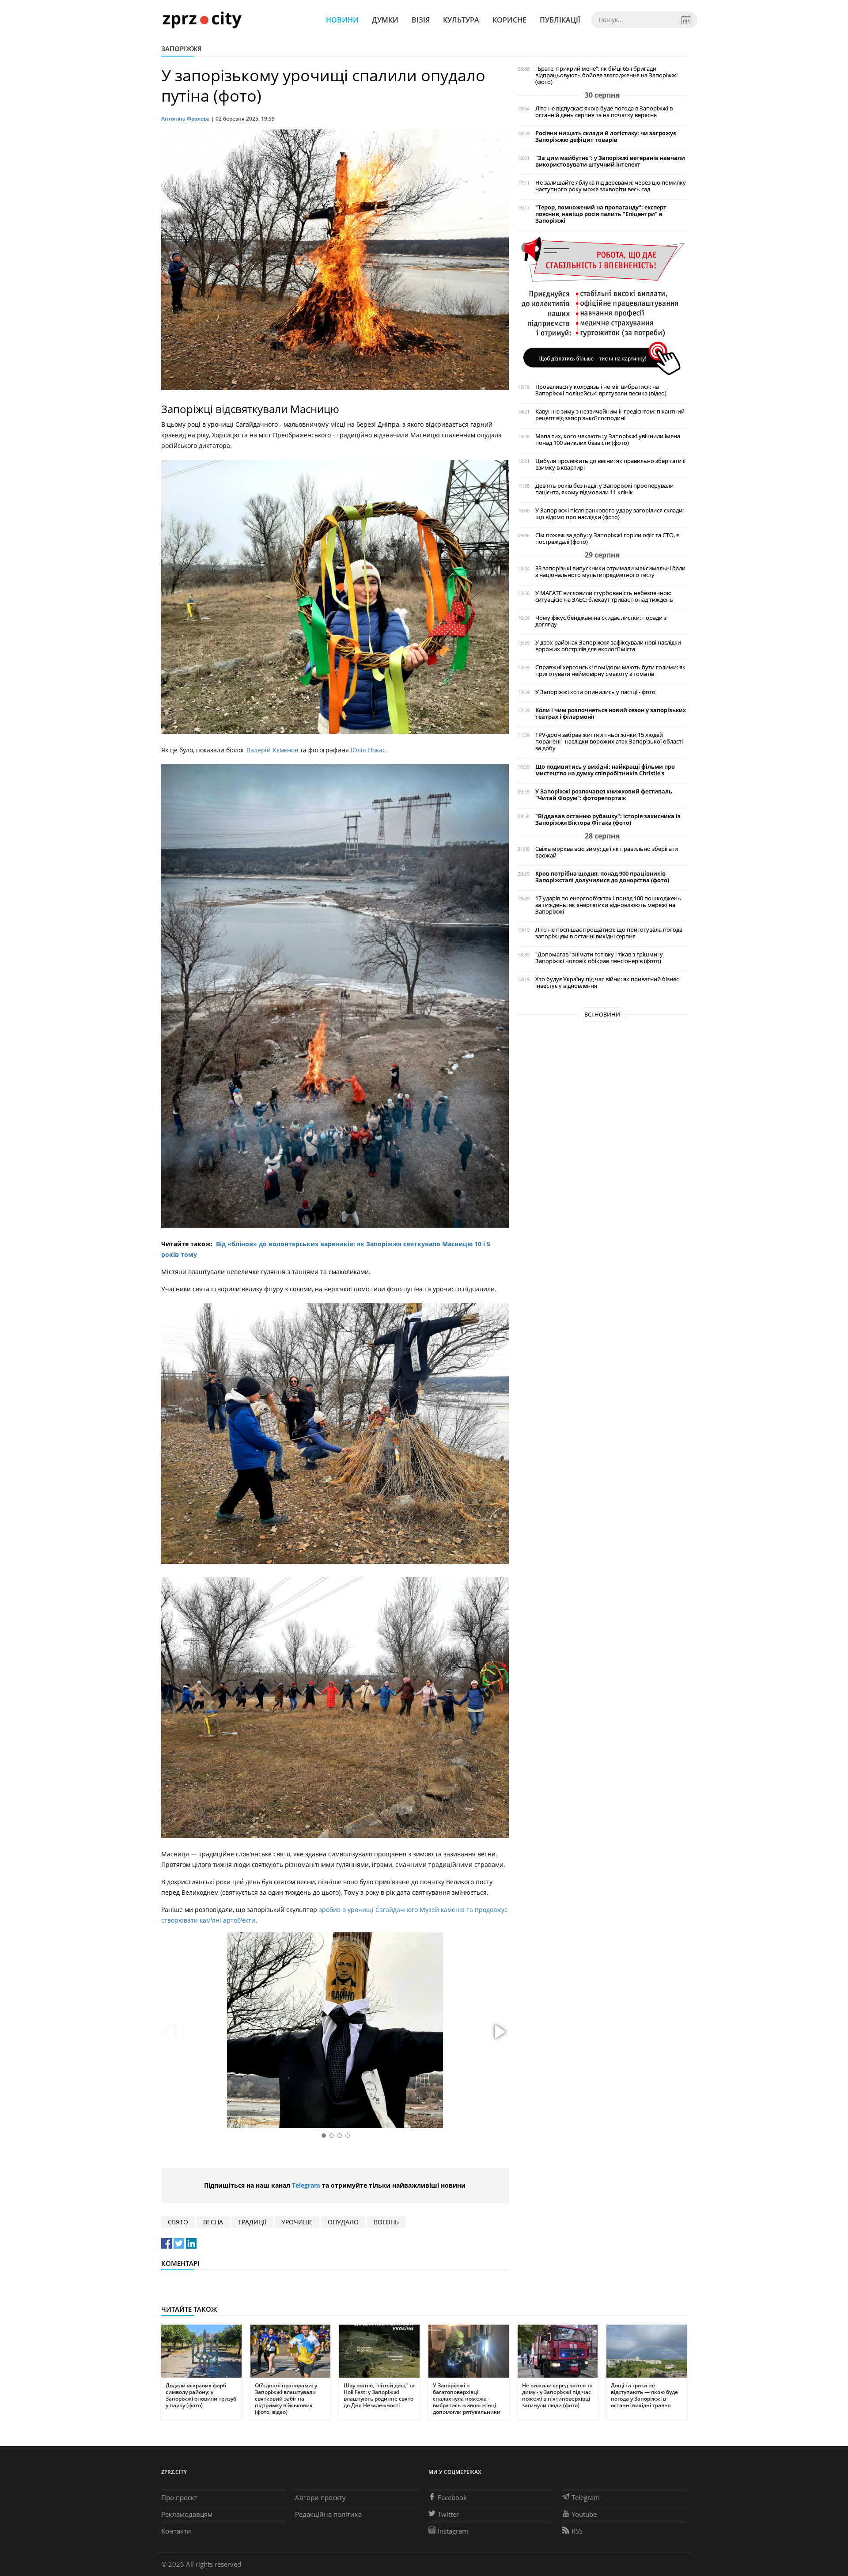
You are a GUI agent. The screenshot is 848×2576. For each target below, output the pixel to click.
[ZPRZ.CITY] (202, 20)
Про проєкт (179, 2497)
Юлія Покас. (369, 750)
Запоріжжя (182, 49)
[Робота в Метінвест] (602, 305)
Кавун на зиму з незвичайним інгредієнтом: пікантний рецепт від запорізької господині (610, 415)
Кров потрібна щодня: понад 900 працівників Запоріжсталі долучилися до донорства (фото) (602, 877)
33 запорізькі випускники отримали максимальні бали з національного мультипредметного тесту (610, 572)
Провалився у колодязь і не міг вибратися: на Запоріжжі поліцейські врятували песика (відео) (601, 390)
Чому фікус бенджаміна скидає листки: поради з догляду (601, 621)
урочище (297, 2222)
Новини (342, 20)
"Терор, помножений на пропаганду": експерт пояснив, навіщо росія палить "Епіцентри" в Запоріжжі (601, 214)
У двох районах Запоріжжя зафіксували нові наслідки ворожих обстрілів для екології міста (608, 646)
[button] (499, 2032)
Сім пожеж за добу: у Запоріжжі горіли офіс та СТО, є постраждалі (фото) (607, 539)
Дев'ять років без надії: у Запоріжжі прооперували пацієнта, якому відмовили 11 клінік (604, 489)
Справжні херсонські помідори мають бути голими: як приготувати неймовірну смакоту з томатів (610, 671)
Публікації (560, 20)
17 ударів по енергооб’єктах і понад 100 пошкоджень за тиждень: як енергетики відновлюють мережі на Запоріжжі (608, 905)
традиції (252, 2222)
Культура (461, 20)
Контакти (176, 2531)
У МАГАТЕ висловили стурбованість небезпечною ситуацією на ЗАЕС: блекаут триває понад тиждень (604, 596)
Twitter (448, 2514)
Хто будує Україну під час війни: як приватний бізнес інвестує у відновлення (607, 983)
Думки (385, 20)
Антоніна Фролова (185, 119)
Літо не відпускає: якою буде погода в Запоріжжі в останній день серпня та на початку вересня (604, 112)
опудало (343, 2222)
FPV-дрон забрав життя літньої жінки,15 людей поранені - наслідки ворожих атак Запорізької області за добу (609, 742)
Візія (421, 20)
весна (213, 2222)
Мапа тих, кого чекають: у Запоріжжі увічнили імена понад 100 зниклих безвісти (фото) (608, 440)
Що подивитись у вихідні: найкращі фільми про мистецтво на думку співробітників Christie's (605, 770)
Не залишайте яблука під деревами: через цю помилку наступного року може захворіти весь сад (611, 186)
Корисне (509, 20)
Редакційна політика (328, 2514)
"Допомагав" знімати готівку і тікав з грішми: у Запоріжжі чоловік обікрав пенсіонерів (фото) (599, 958)
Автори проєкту (320, 2497)
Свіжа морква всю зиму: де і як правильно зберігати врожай (607, 852)
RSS (577, 2531)
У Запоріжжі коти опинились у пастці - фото (595, 692)
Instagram (453, 2531)
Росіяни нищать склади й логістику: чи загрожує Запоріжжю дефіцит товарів (606, 137)
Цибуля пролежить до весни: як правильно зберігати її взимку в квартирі (610, 464)
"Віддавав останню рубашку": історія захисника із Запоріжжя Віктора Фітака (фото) (608, 819)
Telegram (306, 2185)
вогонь (386, 2222)
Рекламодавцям (187, 2514)
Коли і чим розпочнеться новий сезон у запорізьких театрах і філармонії (611, 713)
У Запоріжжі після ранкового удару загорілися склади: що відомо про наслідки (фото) (609, 514)
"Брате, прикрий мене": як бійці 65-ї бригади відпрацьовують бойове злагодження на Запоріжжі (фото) (606, 75)
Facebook (452, 2497)
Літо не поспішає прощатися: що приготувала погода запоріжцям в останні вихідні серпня (609, 933)
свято (178, 2222)
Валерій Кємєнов (272, 750)
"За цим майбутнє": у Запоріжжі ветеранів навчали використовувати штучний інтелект (610, 161)
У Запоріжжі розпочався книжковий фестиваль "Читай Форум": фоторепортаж (604, 795)
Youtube (584, 2514)
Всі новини (602, 1014)
